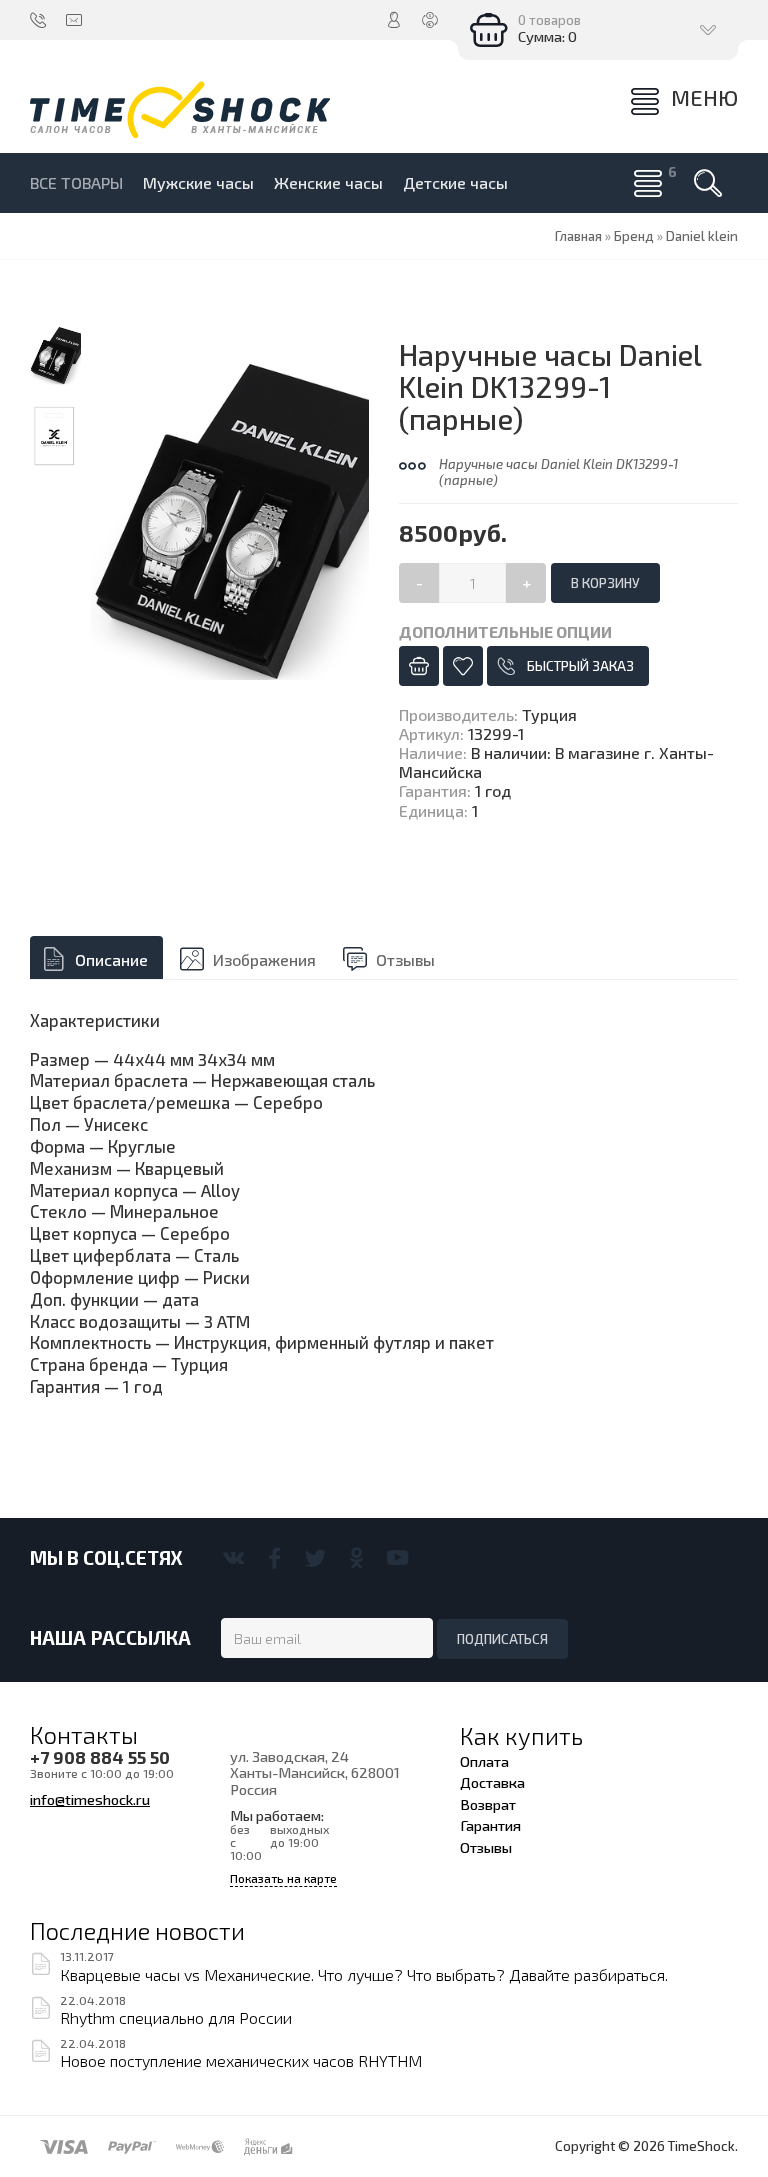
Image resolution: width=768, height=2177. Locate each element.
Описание (111, 959)
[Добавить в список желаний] (463, 666)
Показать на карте (283, 1878)
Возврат (488, 1804)
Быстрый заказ (580, 666)
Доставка (492, 1782)
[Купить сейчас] (419, 666)
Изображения (264, 959)
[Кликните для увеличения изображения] (230, 520)
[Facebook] (274, 1558)
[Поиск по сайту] (708, 183)
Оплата (484, 1761)
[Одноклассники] (356, 1558)
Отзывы (405, 959)
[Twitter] (315, 1558)
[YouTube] (397, 1558)
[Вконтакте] (233, 1558)
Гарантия (490, 1825)
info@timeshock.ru (90, 1799)
